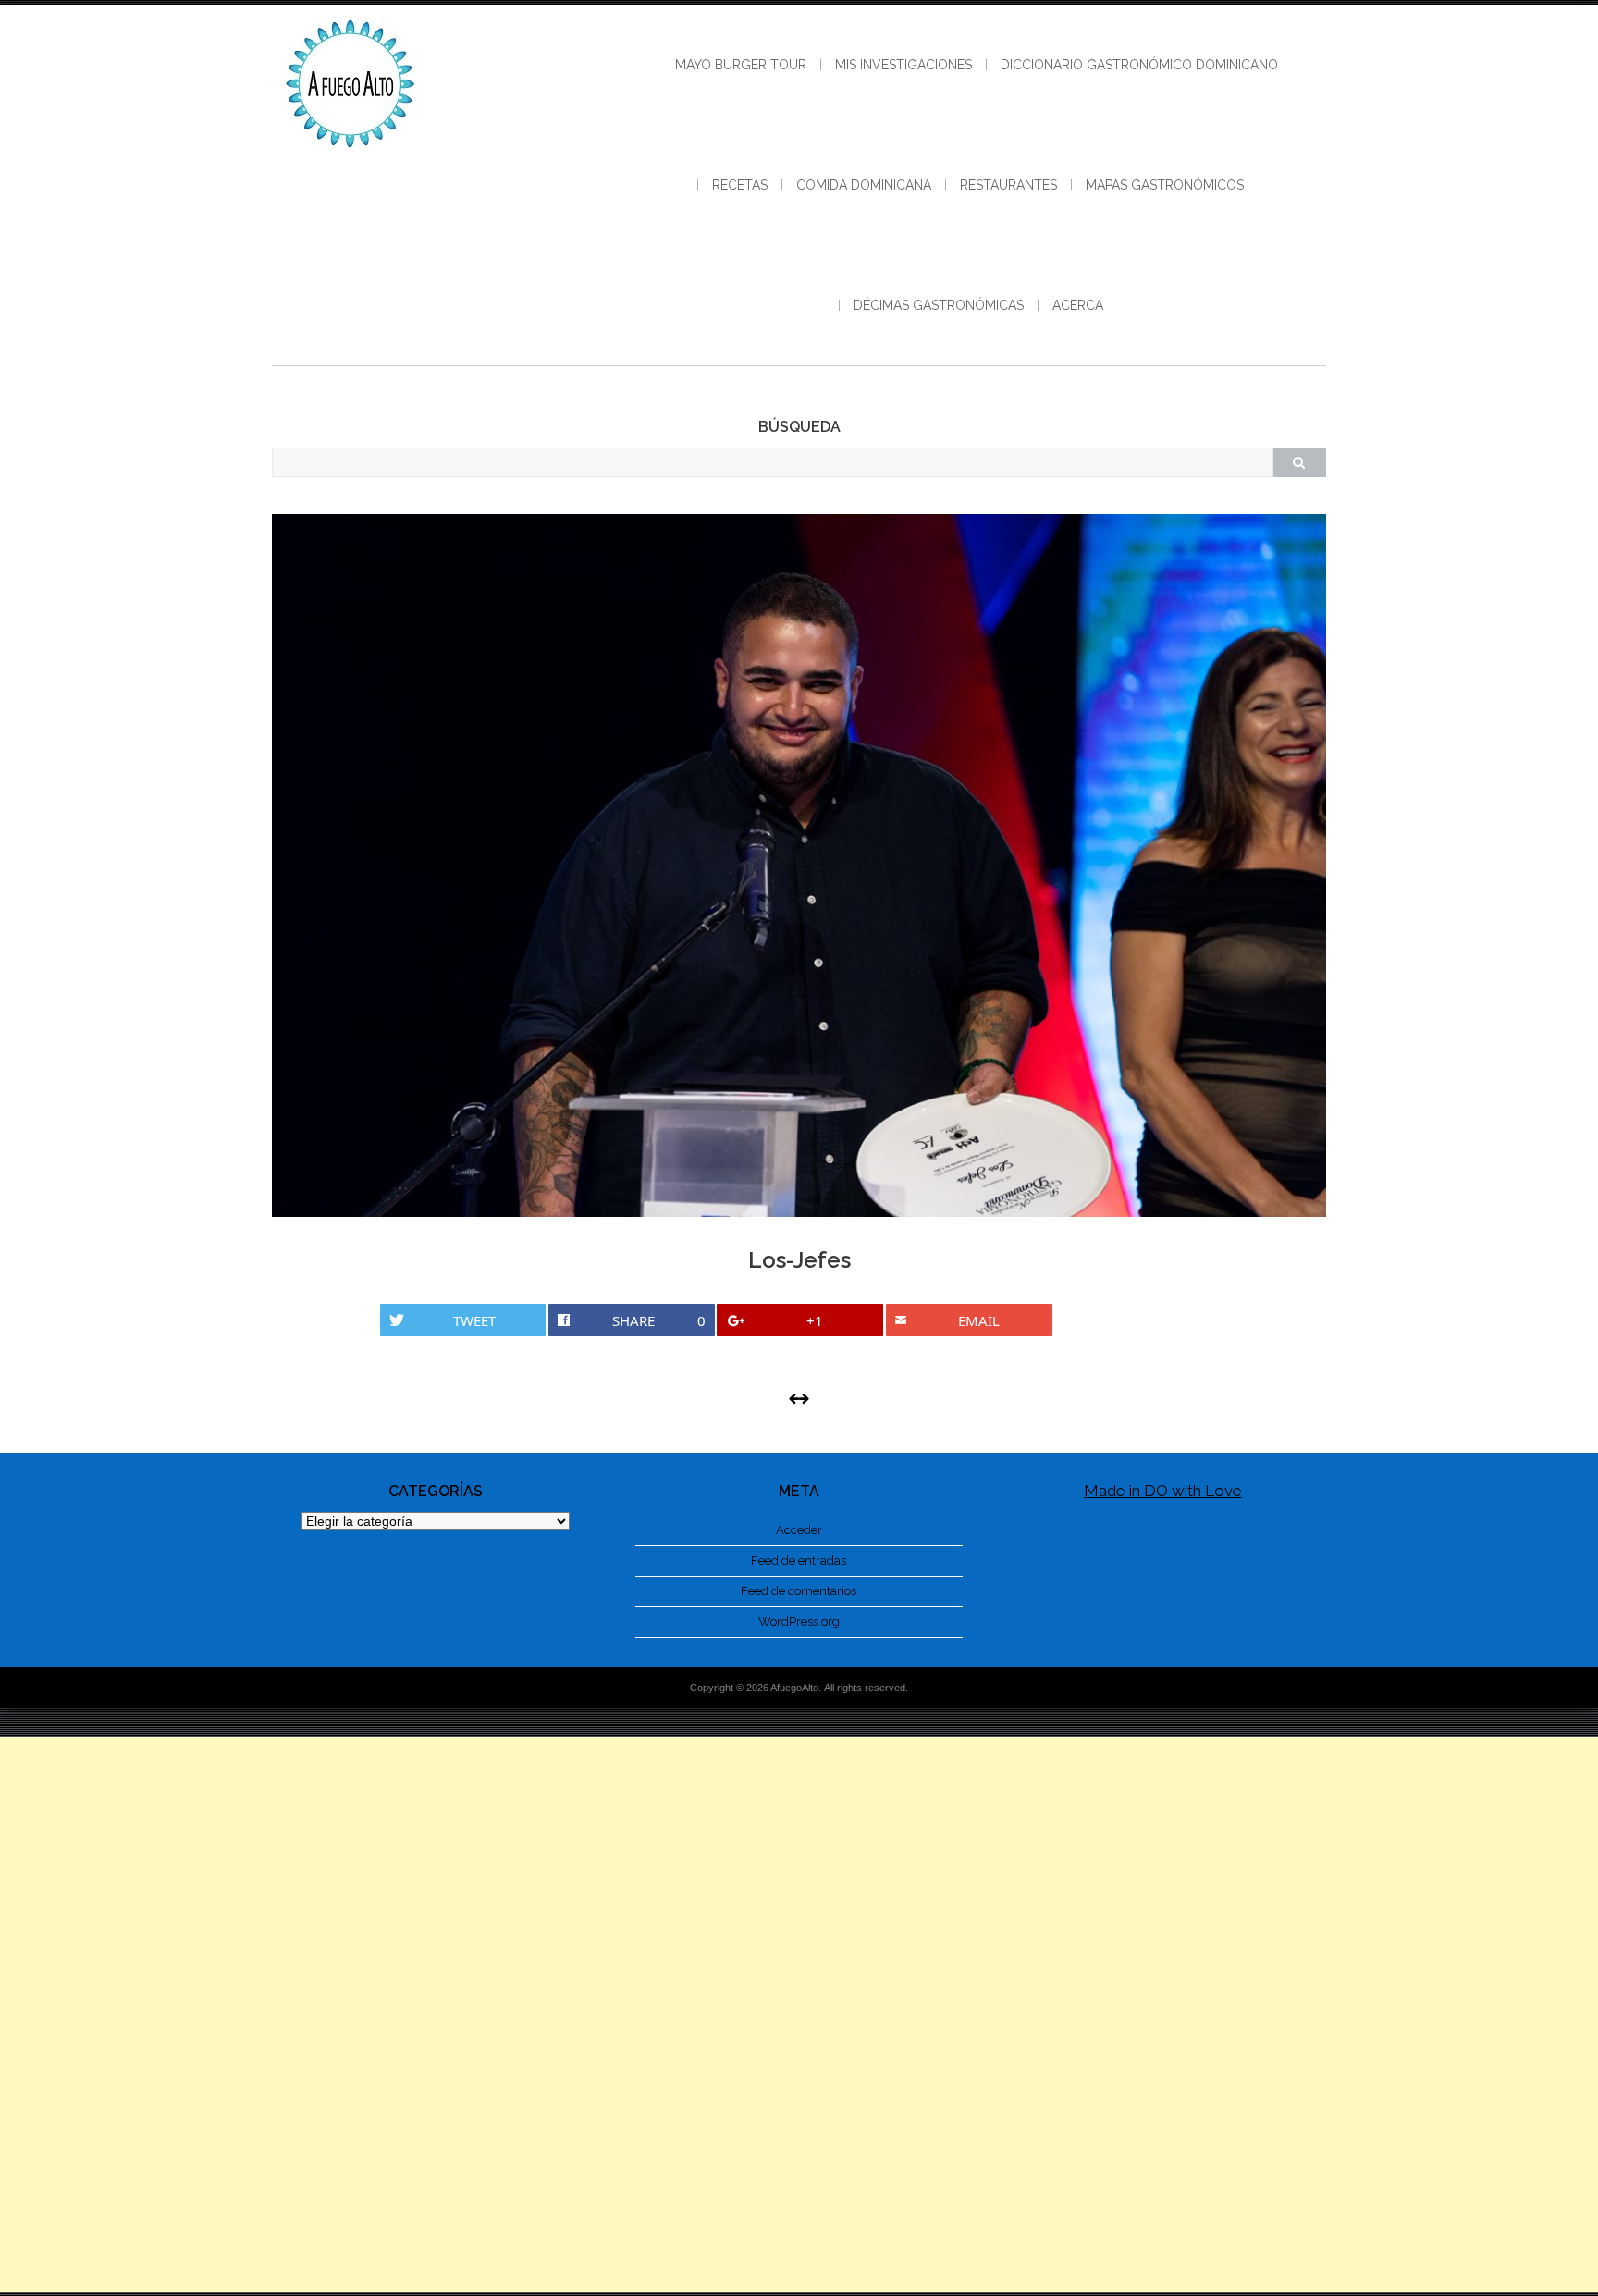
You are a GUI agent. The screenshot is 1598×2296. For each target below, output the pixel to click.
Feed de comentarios (799, 1591)
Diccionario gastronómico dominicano (1139, 65)
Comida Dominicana (864, 185)
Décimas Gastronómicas (939, 305)
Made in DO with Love (1163, 1491)
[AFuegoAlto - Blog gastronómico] (350, 158)
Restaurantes (1008, 185)
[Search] (1299, 462)
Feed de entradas (799, 1560)
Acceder (799, 1530)
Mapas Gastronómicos (1165, 185)
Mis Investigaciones (903, 65)
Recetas (740, 185)
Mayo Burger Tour (741, 65)
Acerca (1078, 305)
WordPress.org (799, 1621)
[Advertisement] (799, 2015)
